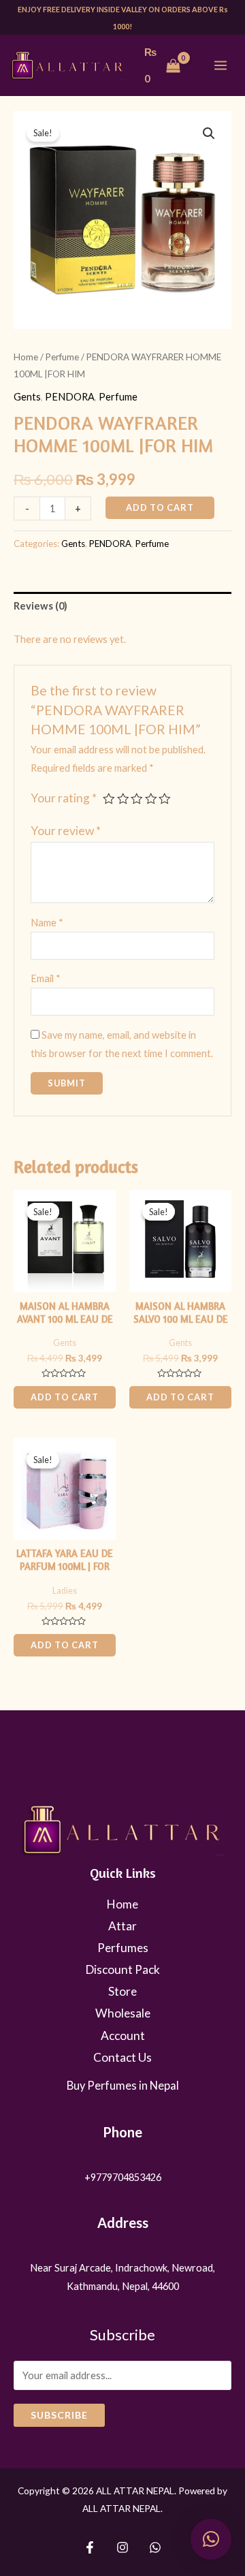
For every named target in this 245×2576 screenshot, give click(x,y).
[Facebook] (90, 2547)
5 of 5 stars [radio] (165, 799)
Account (123, 2036)
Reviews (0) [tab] (40, 606)
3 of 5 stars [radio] (137, 799)
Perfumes (123, 1948)
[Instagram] (122, 2547)
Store (122, 1991)
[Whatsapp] (155, 2547)
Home (26, 357)
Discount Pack (123, 1969)
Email (46, 978)
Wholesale (123, 2013)
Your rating (64, 798)
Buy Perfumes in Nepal (123, 2085)
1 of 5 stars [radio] (109, 799)
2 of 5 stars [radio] (123, 799)
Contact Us (122, 2057)
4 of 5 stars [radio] (151, 799)
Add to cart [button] (65, 1397)
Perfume (62, 357)
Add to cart (160, 507)
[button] (209, 133)
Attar (122, 1926)
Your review (66, 831)
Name (47, 923)
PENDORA (70, 397)
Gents (27, 397)
